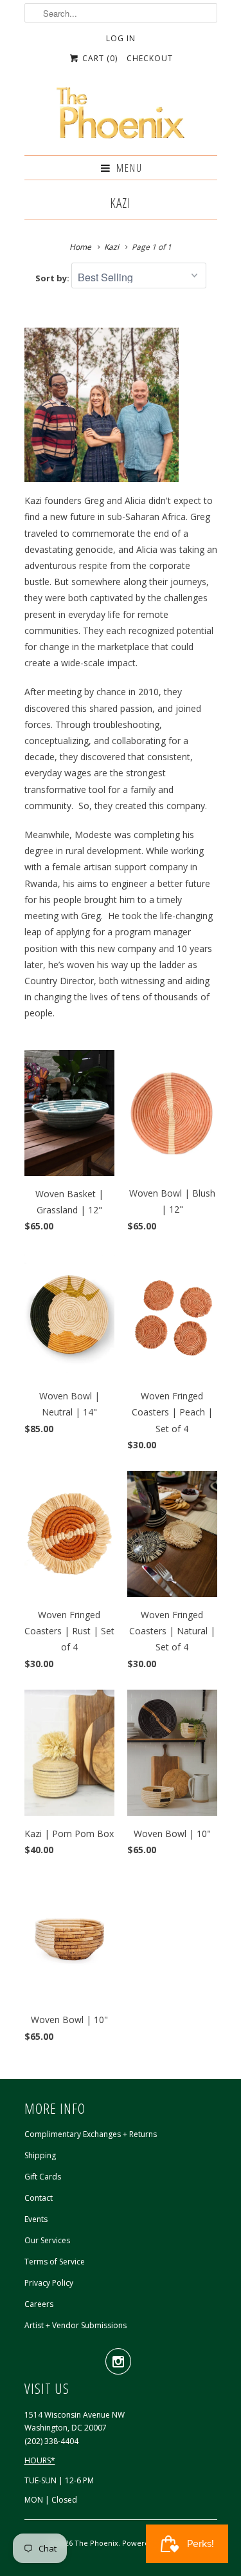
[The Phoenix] (121, 117)
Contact (39, 2198)
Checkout (150, 58)
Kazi (121, 203)
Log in (121, 38)
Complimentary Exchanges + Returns (91, 2134)
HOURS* (40, 2460)
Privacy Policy (49, 2283)
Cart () (99, 58)
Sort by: (53, 278)
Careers (39, 2304)
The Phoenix (96, 2543)
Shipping (40, 2155)
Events (36, 2219)
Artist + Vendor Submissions (76, 2325)
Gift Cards (43, 2177)
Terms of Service (55, 2262)
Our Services (47, 2240)
